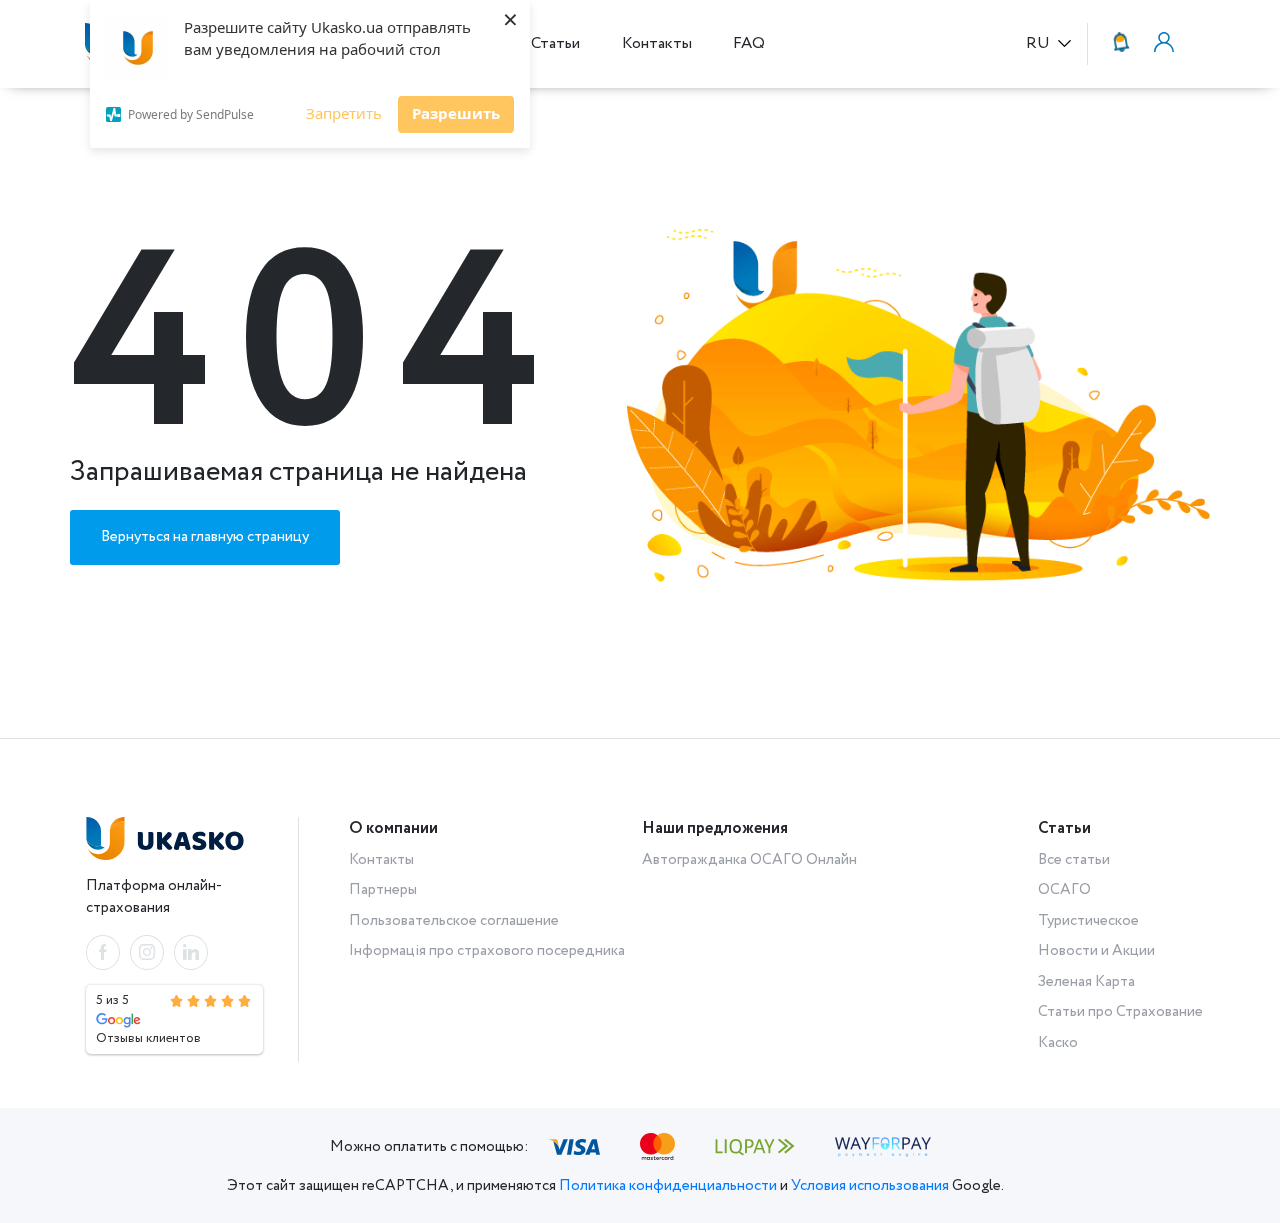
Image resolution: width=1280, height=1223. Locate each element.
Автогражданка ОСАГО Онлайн (749, 860)
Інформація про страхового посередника (487, 951)
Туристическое (1088, 921)
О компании (393, 828)
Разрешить (456, 113)
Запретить (344, 113)
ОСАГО (1064, 890)
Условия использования (870, 1186)
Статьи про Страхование (1120, 1012)
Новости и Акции (1096, 951)
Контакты (657, 43)
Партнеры (383, 890)
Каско (1058, 1043)
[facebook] (103, 952)
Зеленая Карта (1086, 982)
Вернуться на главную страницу (205, 537)
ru (1040, 44)
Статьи (555, 43)
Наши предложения (715, 828)
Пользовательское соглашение (454, 921)
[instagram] (147, 952)
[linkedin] (191, 952)
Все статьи (1074, 860)
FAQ (749, 43)
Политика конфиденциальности (668, 1186)
